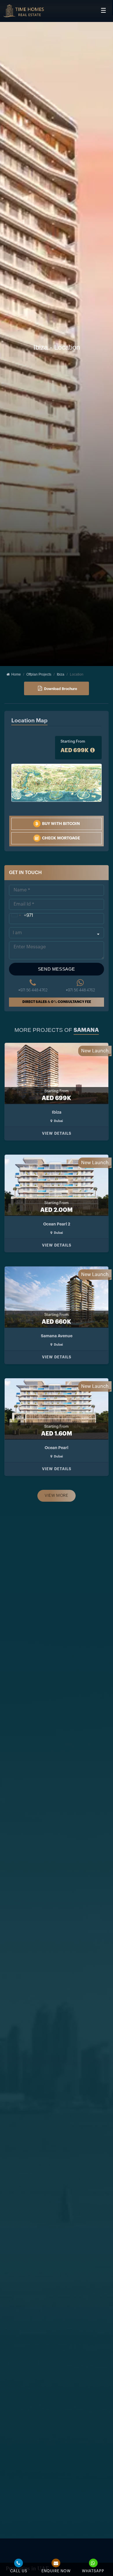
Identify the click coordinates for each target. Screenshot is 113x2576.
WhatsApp (93, 2571)
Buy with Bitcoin (61, 824)
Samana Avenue (57, 1336)
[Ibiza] (23, 11)
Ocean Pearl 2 (57, 1224)
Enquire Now (56, 2571)
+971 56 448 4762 (33, 990)
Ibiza (61, 674)
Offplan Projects (39, 674)
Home (15, 674)
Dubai (58, 1121)
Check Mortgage (61, 838)
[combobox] (21, 915)
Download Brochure (61, 689)
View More (56, 1496)
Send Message (57, 969)
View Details (57, 1133)
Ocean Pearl (57, 1448)
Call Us (19, 2571)
